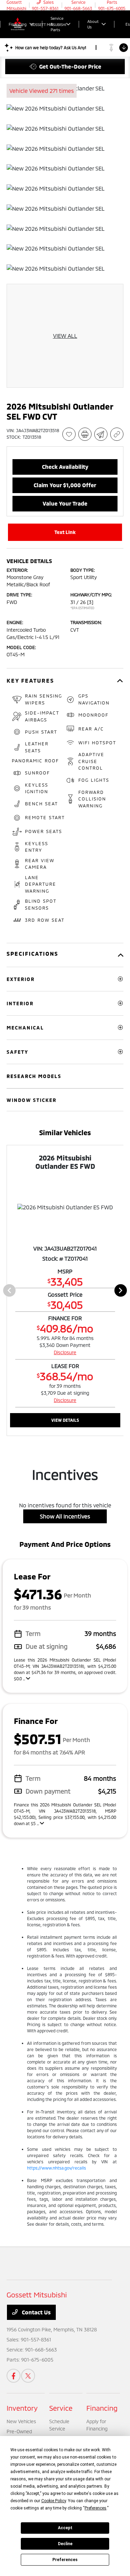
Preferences (65, 2560)
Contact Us (36, 2312)
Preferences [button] (96, 2508)
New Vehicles (21, 2421)
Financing (102, 2408)
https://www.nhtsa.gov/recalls (57, 2168)
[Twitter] (28, 2376)
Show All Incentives (65, 1516)
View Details (65, 1420)
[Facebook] (14, 2376)
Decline (65, 2544)
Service (61, 2408)
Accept (65, 2528)
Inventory (22, 2408)
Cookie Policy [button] (54, 2501)
